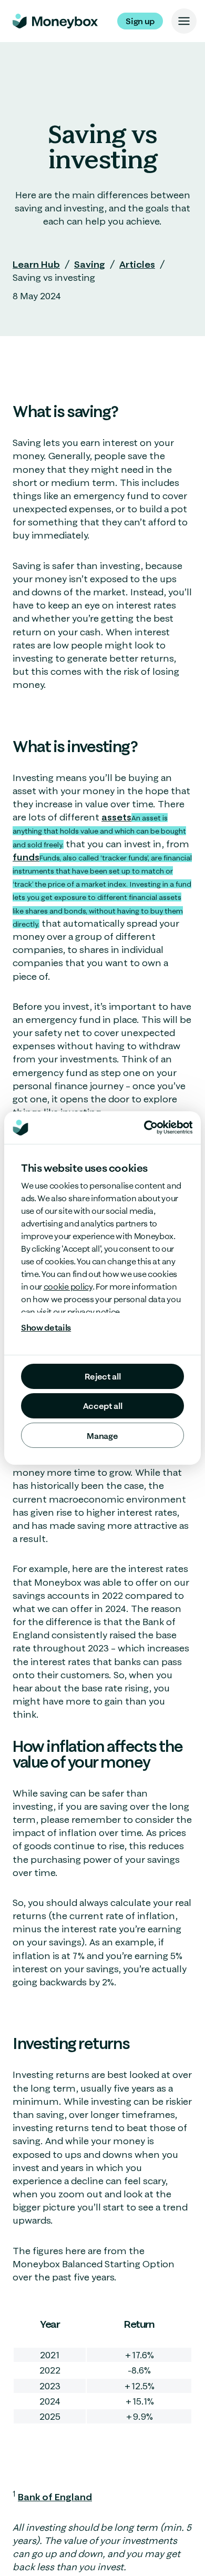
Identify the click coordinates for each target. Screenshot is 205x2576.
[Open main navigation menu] (184, 21)
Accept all (103, 1406)
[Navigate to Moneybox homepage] (55, 21)
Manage (102, 1436)
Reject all (103, 1376)
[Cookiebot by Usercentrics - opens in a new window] (168, 1127)
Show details (46, 1327)
